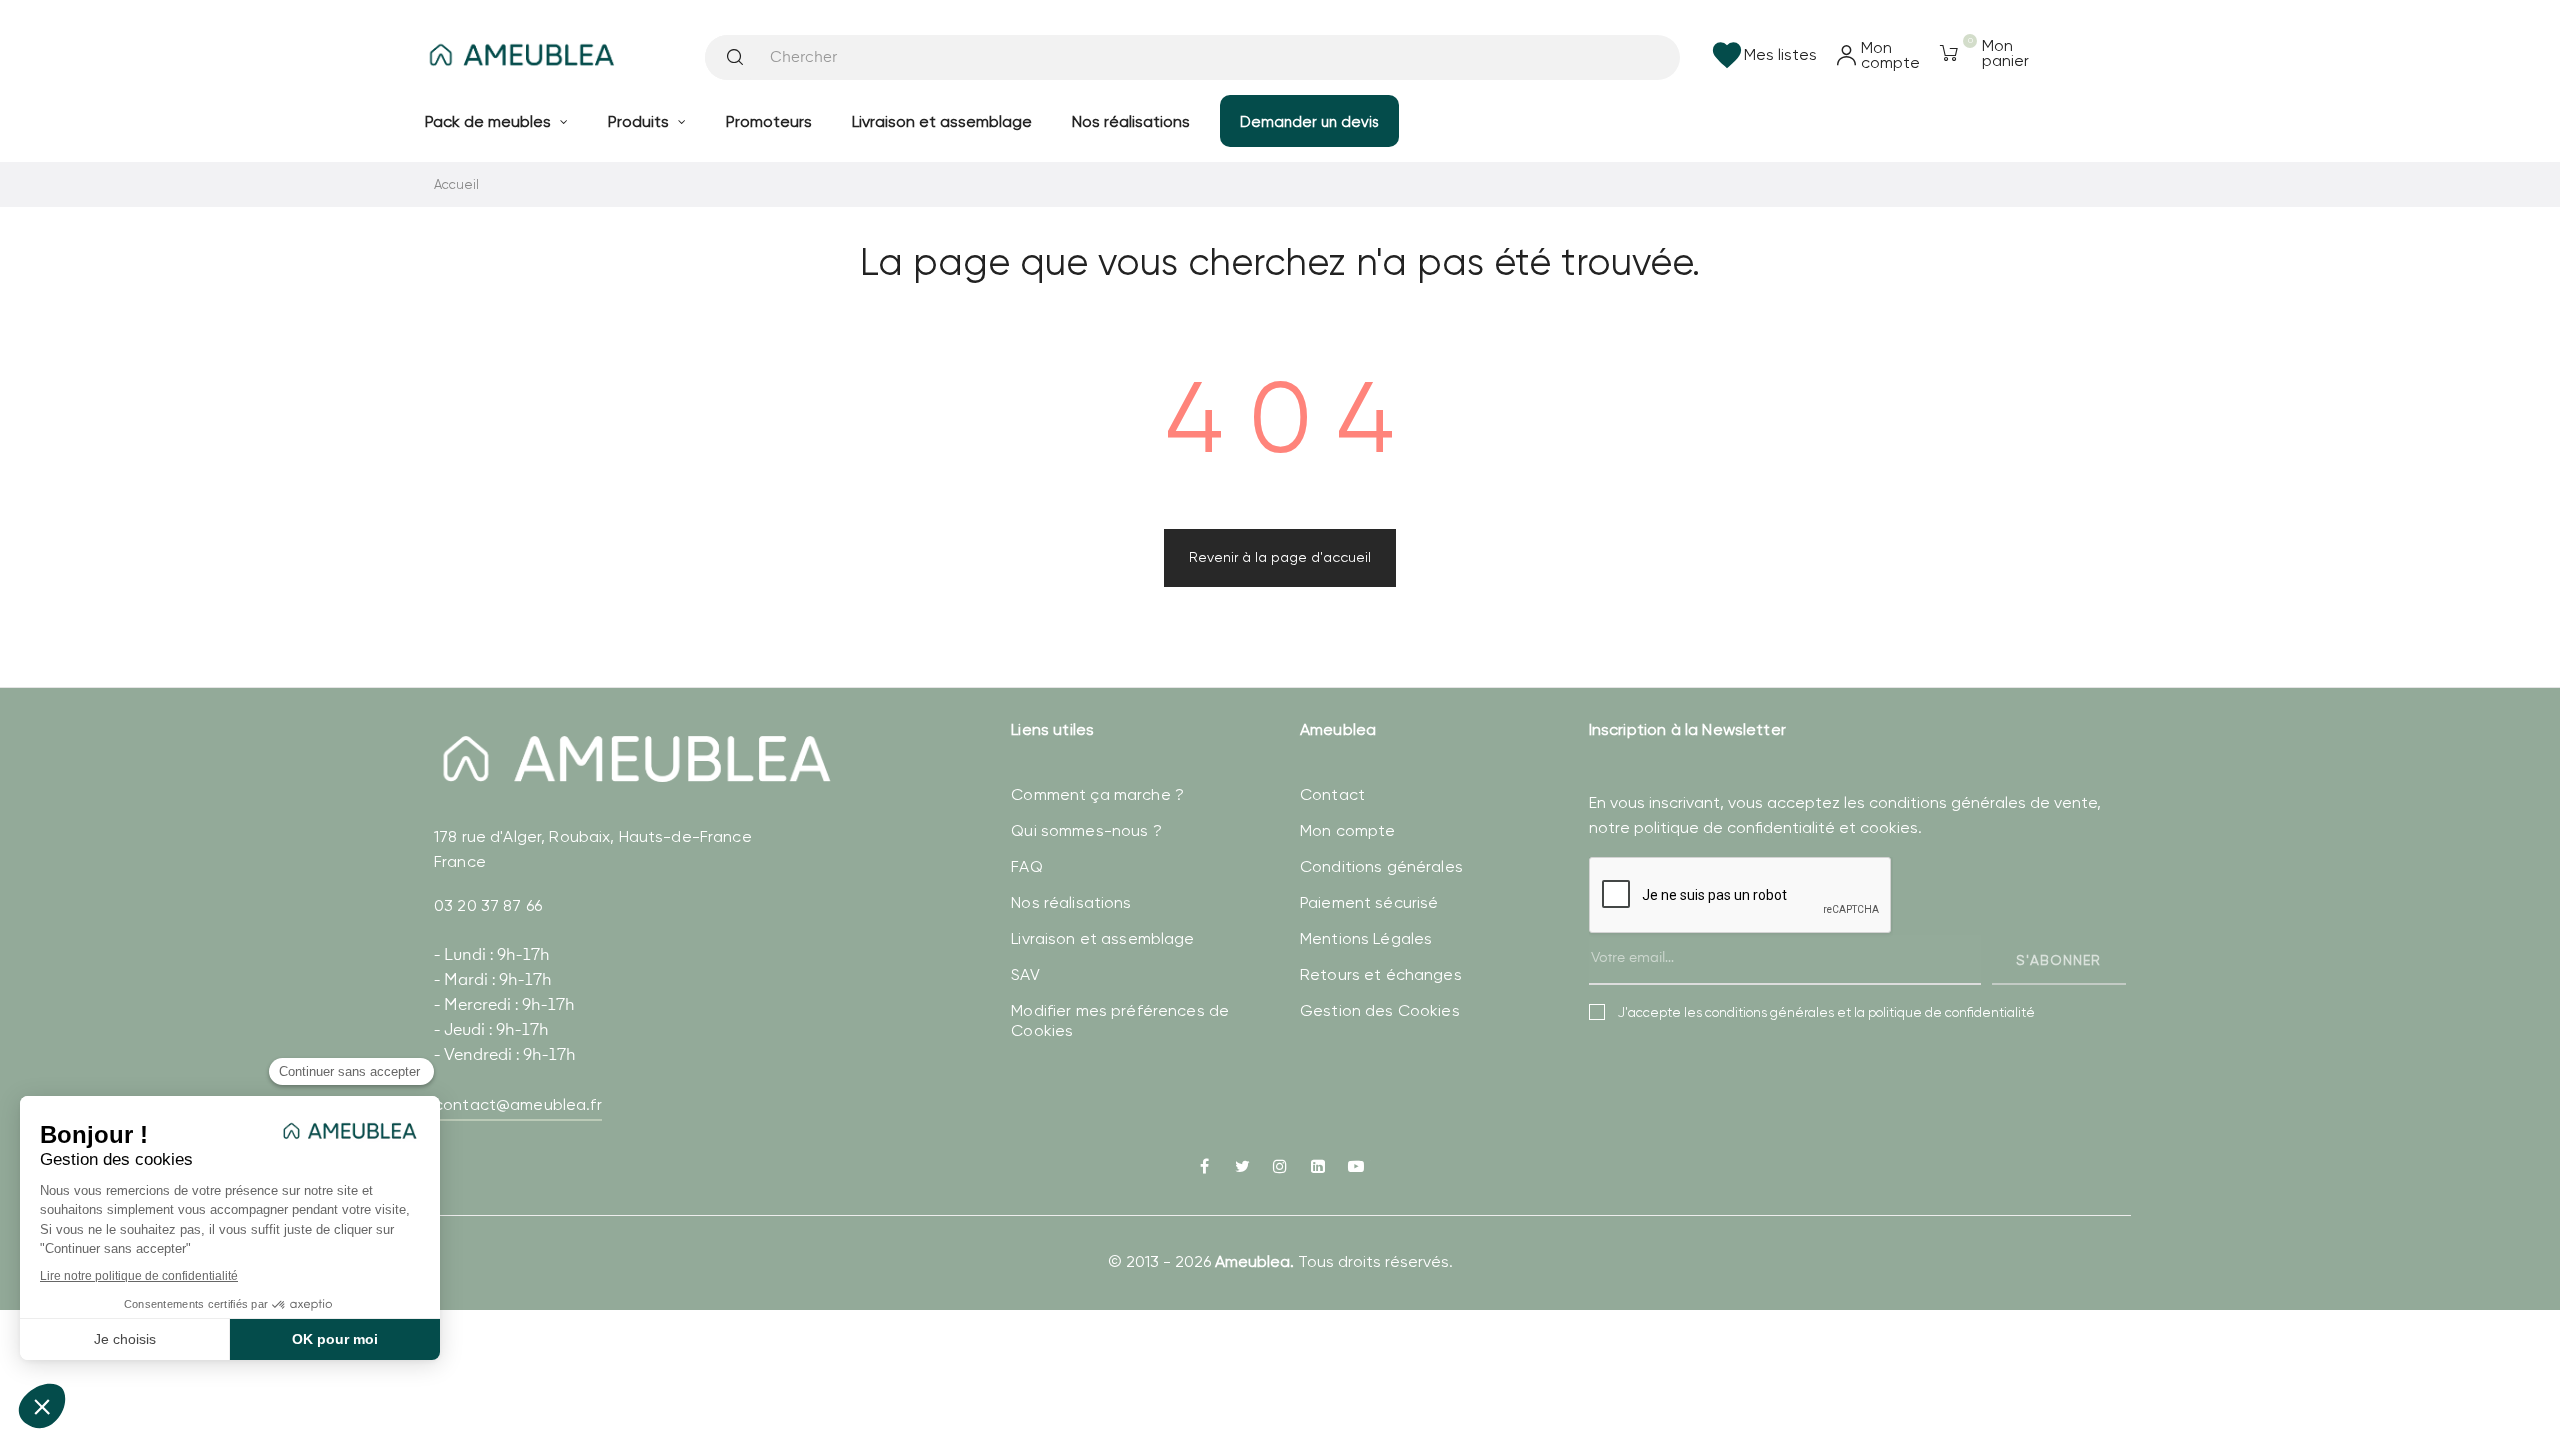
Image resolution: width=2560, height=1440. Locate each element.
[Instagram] (1280, 1168)
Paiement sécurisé (1369, 902)
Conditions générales (1381, 866)
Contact (1332, 794)
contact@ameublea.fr (518, 1104)
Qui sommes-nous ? (1086, 830)
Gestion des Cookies (1380, 1010)
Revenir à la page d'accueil (1280, 557)
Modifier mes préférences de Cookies (1120, 1020)
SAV (1025, 974)
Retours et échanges (1381, 974)
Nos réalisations (1071, 902)
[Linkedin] (1318, 1168)
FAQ (1026, 866)
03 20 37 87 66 (488, 905)
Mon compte (1347, 830)
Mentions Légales (1366, 938)
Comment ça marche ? (1097, 794)
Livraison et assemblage (1102, 938)
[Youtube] (1356, 1168)
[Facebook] (1204, 1168)
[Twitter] (1242, 1168)
